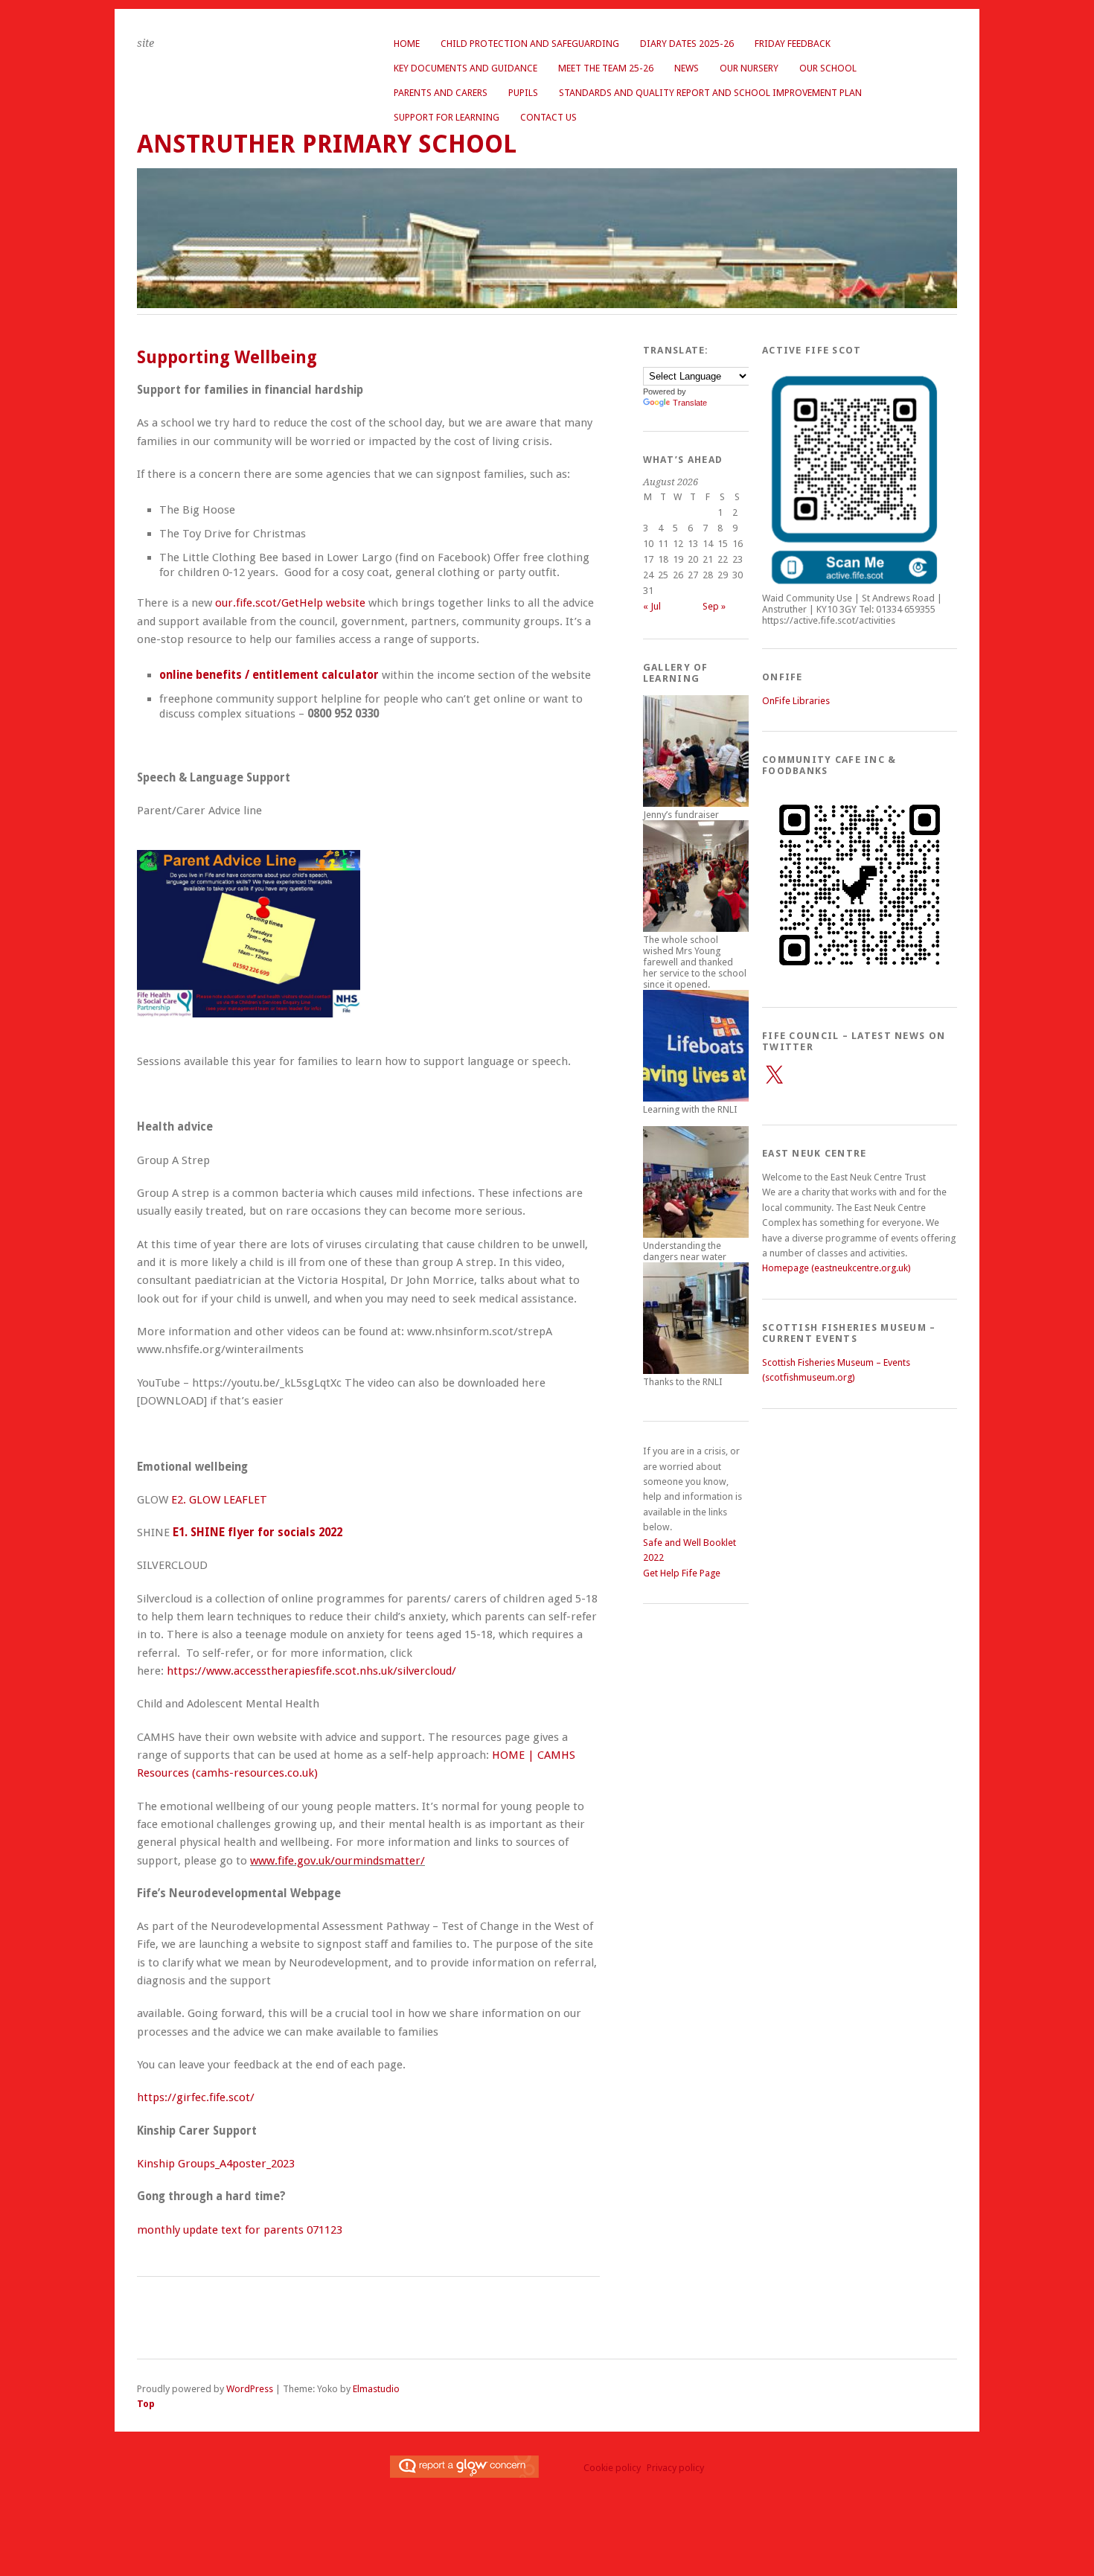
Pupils (523, 93)
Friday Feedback (793, 44)
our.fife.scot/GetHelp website (290, 603)
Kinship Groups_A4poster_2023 (216, 2164)
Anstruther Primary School (327, 144)
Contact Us (548, 117)
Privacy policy (675, 2468)
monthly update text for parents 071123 (240, 2230)
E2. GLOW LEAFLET (219, 1500)
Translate (690, 403)
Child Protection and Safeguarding (530, 44)
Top (146, 2404)
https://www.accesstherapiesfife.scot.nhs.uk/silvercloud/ (311, 1671)
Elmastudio (376, 2389)
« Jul (652, 606)
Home (407, 44)
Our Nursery (749, 68)
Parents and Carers (441, 93)
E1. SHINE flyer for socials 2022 (257, 1533)
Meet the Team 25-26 (606, 68)
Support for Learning (447, 117)
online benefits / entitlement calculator (269, 675)
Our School (828, 68)
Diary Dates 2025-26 (687, 44)
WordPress (250, 2389)
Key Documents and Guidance (466, 68)
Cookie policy (612, 2468)
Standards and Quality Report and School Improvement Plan (710, 93)
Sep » (714, 606)
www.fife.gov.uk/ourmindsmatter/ (338, 1861)
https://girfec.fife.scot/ (196, 2097)
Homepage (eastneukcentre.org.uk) (837, 1268)
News (687, 68)
